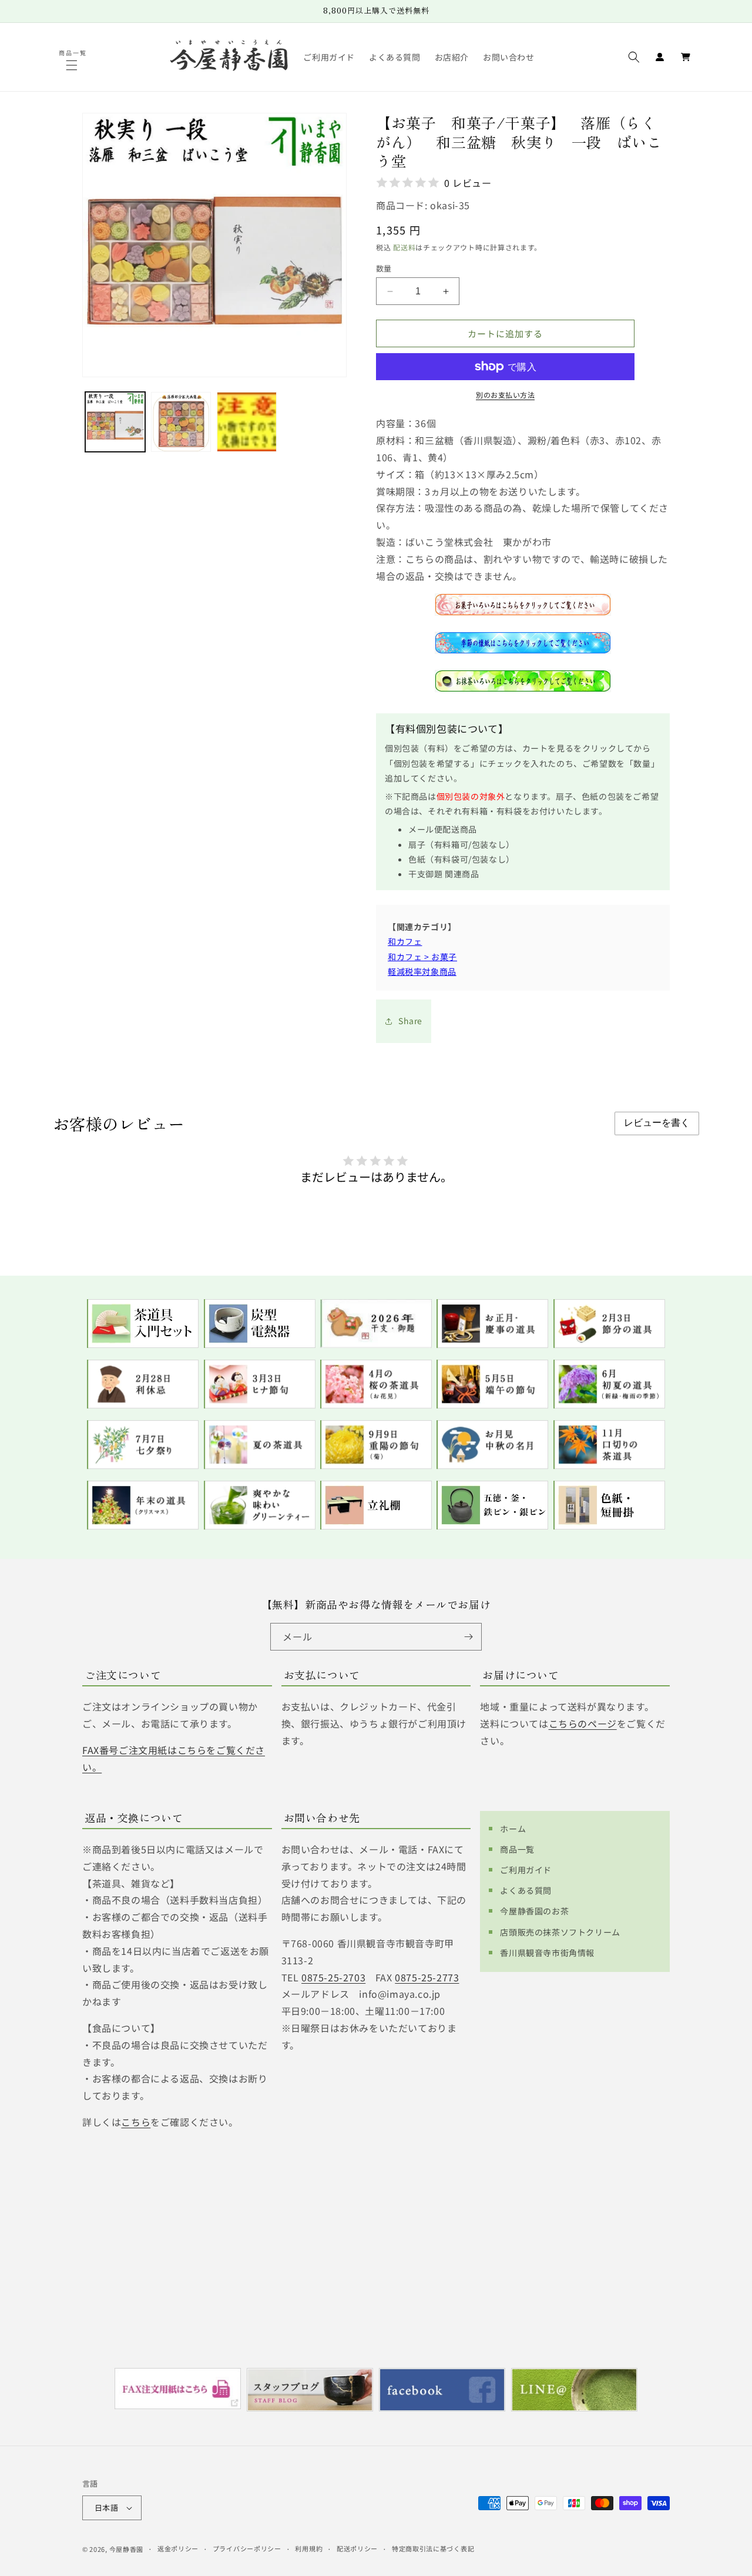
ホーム (513, 1829)
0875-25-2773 (427, 1977)
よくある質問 (526, 1890)
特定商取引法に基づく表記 (433, 2548)
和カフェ (405, 941)
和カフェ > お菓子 (422, 957)
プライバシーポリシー (247, 2548)
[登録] (468, 1637)
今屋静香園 (127, 2549)
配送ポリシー (357, 2548)
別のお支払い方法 (505, 395)
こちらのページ (583, 1723)
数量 (384, 268)
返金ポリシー (178, 2548)
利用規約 (309, 2548)
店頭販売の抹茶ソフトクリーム (560, 1932)
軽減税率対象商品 (422, 971)
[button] (73, 65)
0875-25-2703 (333, 1977)
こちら (136, 2122)
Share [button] (410, 1021)
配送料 (404, 247)
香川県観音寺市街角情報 (547, 1953)
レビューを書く (657, 1123)
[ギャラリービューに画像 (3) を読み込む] (247, 422)
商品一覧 (517, 1849)
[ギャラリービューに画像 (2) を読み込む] (181, 422)
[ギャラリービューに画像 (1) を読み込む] (115, 422)
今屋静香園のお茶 (534, 1911)
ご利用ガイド (526, 1870)
